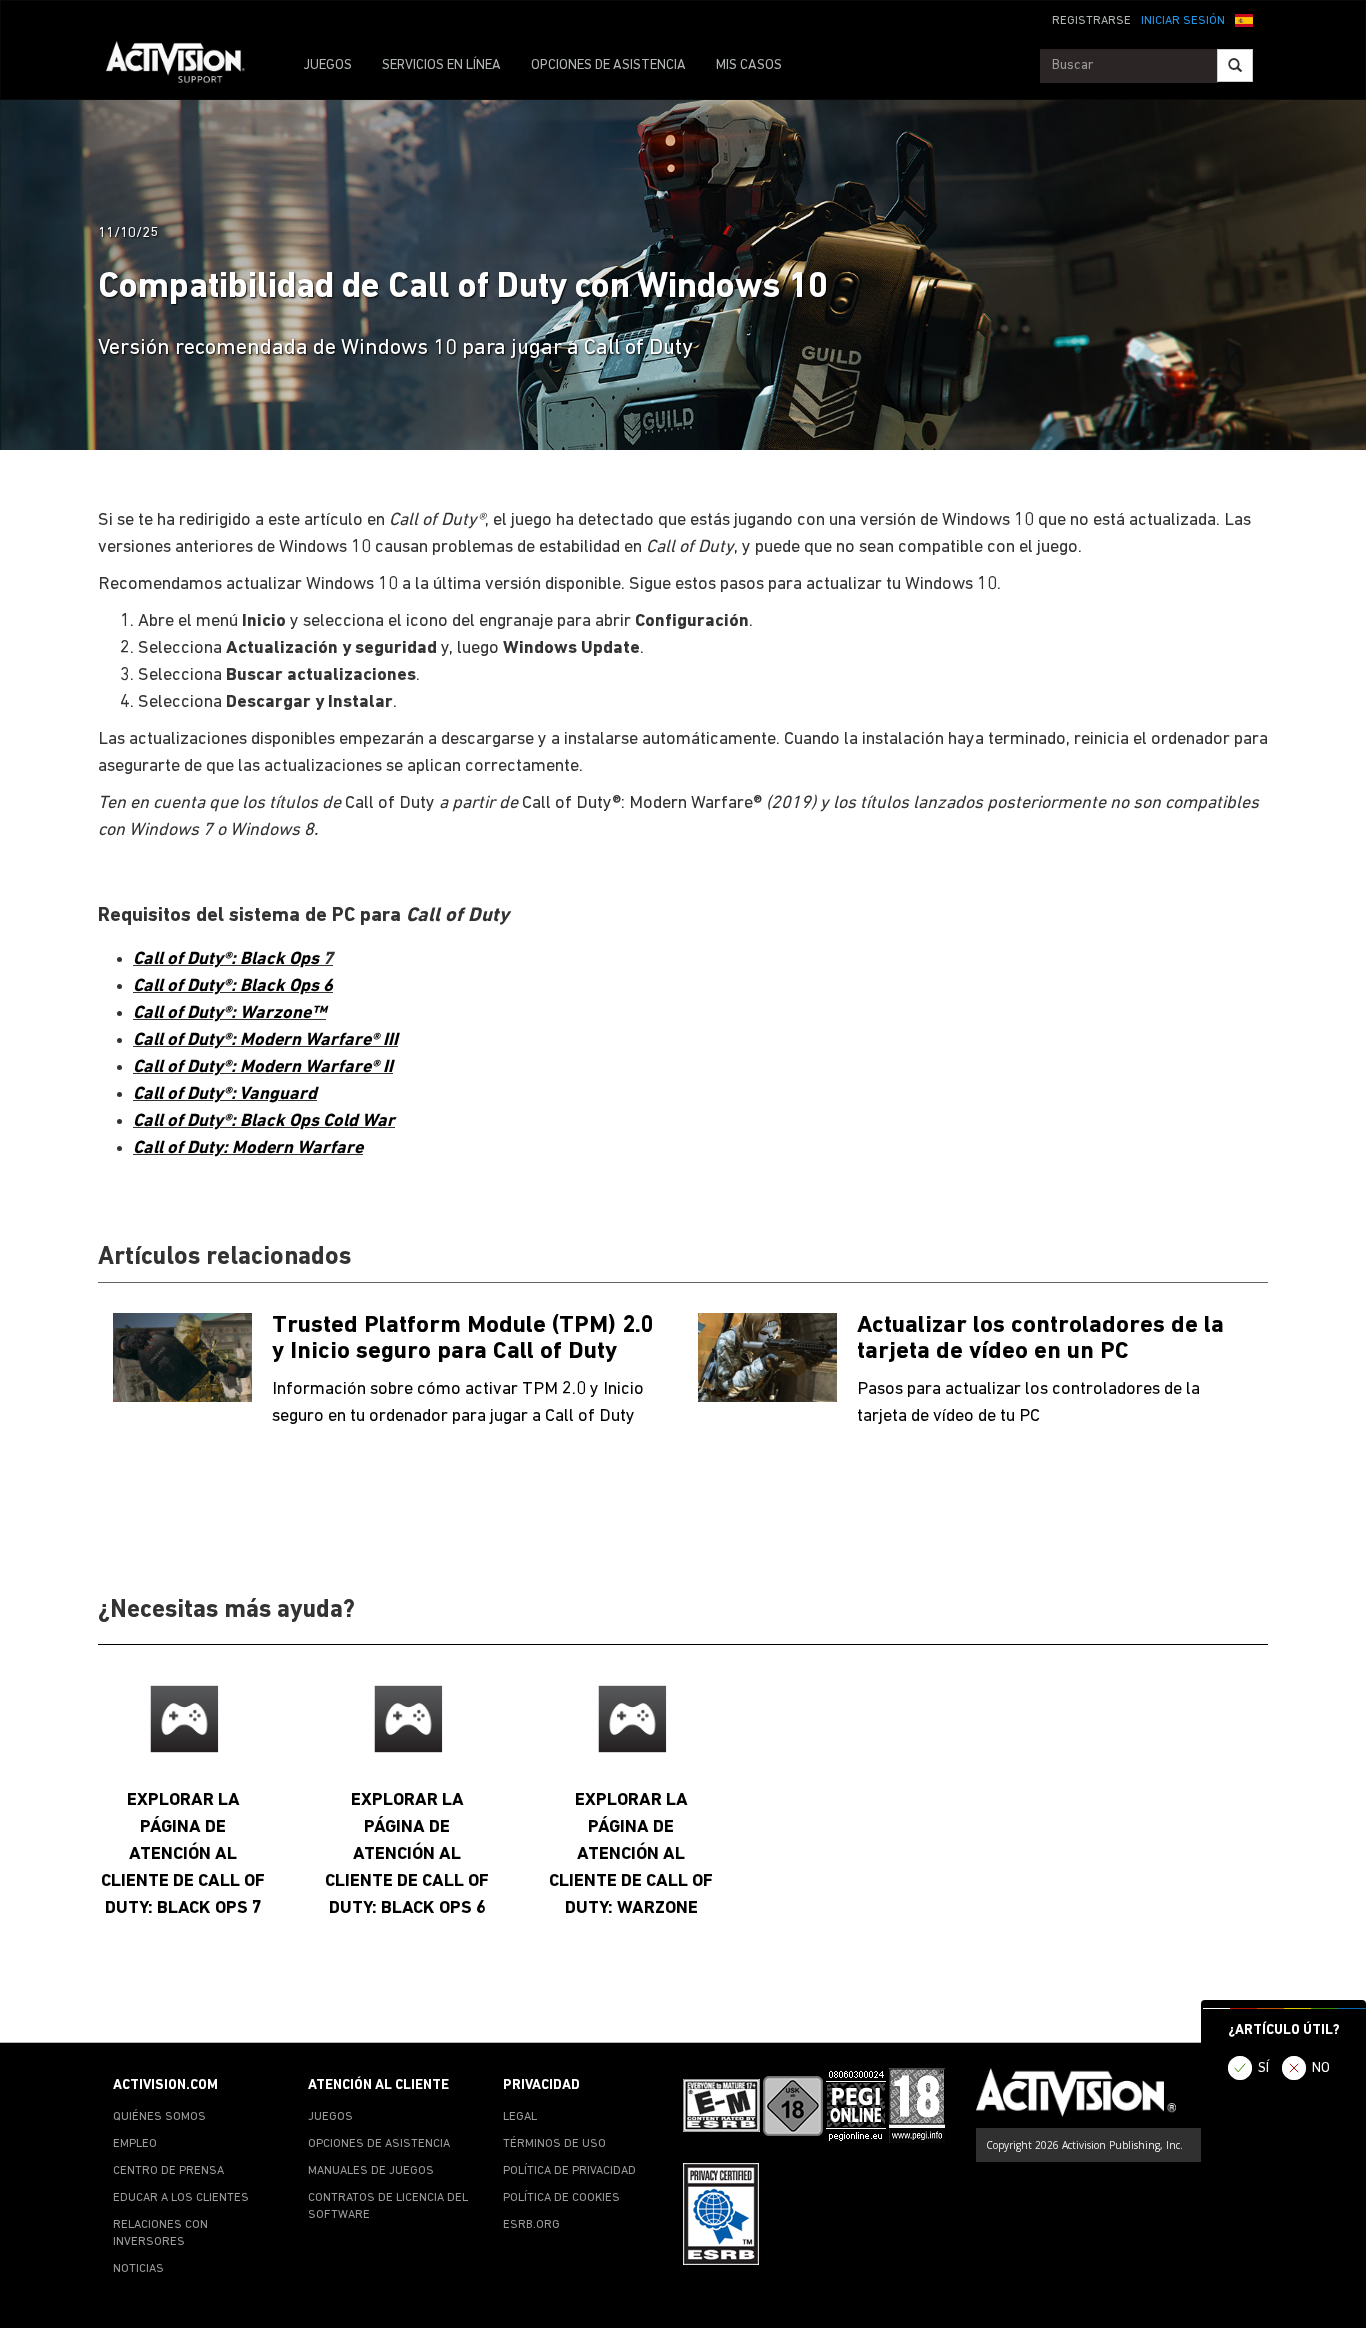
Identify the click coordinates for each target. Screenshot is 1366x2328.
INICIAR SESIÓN (1183, 21)
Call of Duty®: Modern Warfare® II (263, 1067)
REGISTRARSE (1091, 21)
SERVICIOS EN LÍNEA (441, 65)
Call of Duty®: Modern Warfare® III (265, 1040)
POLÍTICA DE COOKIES (561, 2198)
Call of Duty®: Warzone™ (229, 1013)
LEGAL (520, 2117)
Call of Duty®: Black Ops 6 (233, 986)
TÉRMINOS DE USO (554, 2144)
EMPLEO (135, 2144)
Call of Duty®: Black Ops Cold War (264, 1121)
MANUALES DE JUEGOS (371, 2171)
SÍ (1263, 2068)
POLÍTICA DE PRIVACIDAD (569, 2171)
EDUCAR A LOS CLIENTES (181, 2198)
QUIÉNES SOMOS (159, 2117)
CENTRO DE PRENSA (168, 2171)
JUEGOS (327, 65)
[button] (1244, 19)
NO (1321, 2068)
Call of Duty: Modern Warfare (248, 1148)
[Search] (1235, 65)
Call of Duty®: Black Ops (228, 959)
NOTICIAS (138, 2269)
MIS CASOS (749, 65)
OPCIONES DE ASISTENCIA (608, 65)
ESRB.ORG (531, 2225)
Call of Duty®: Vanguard (225, 1094)
